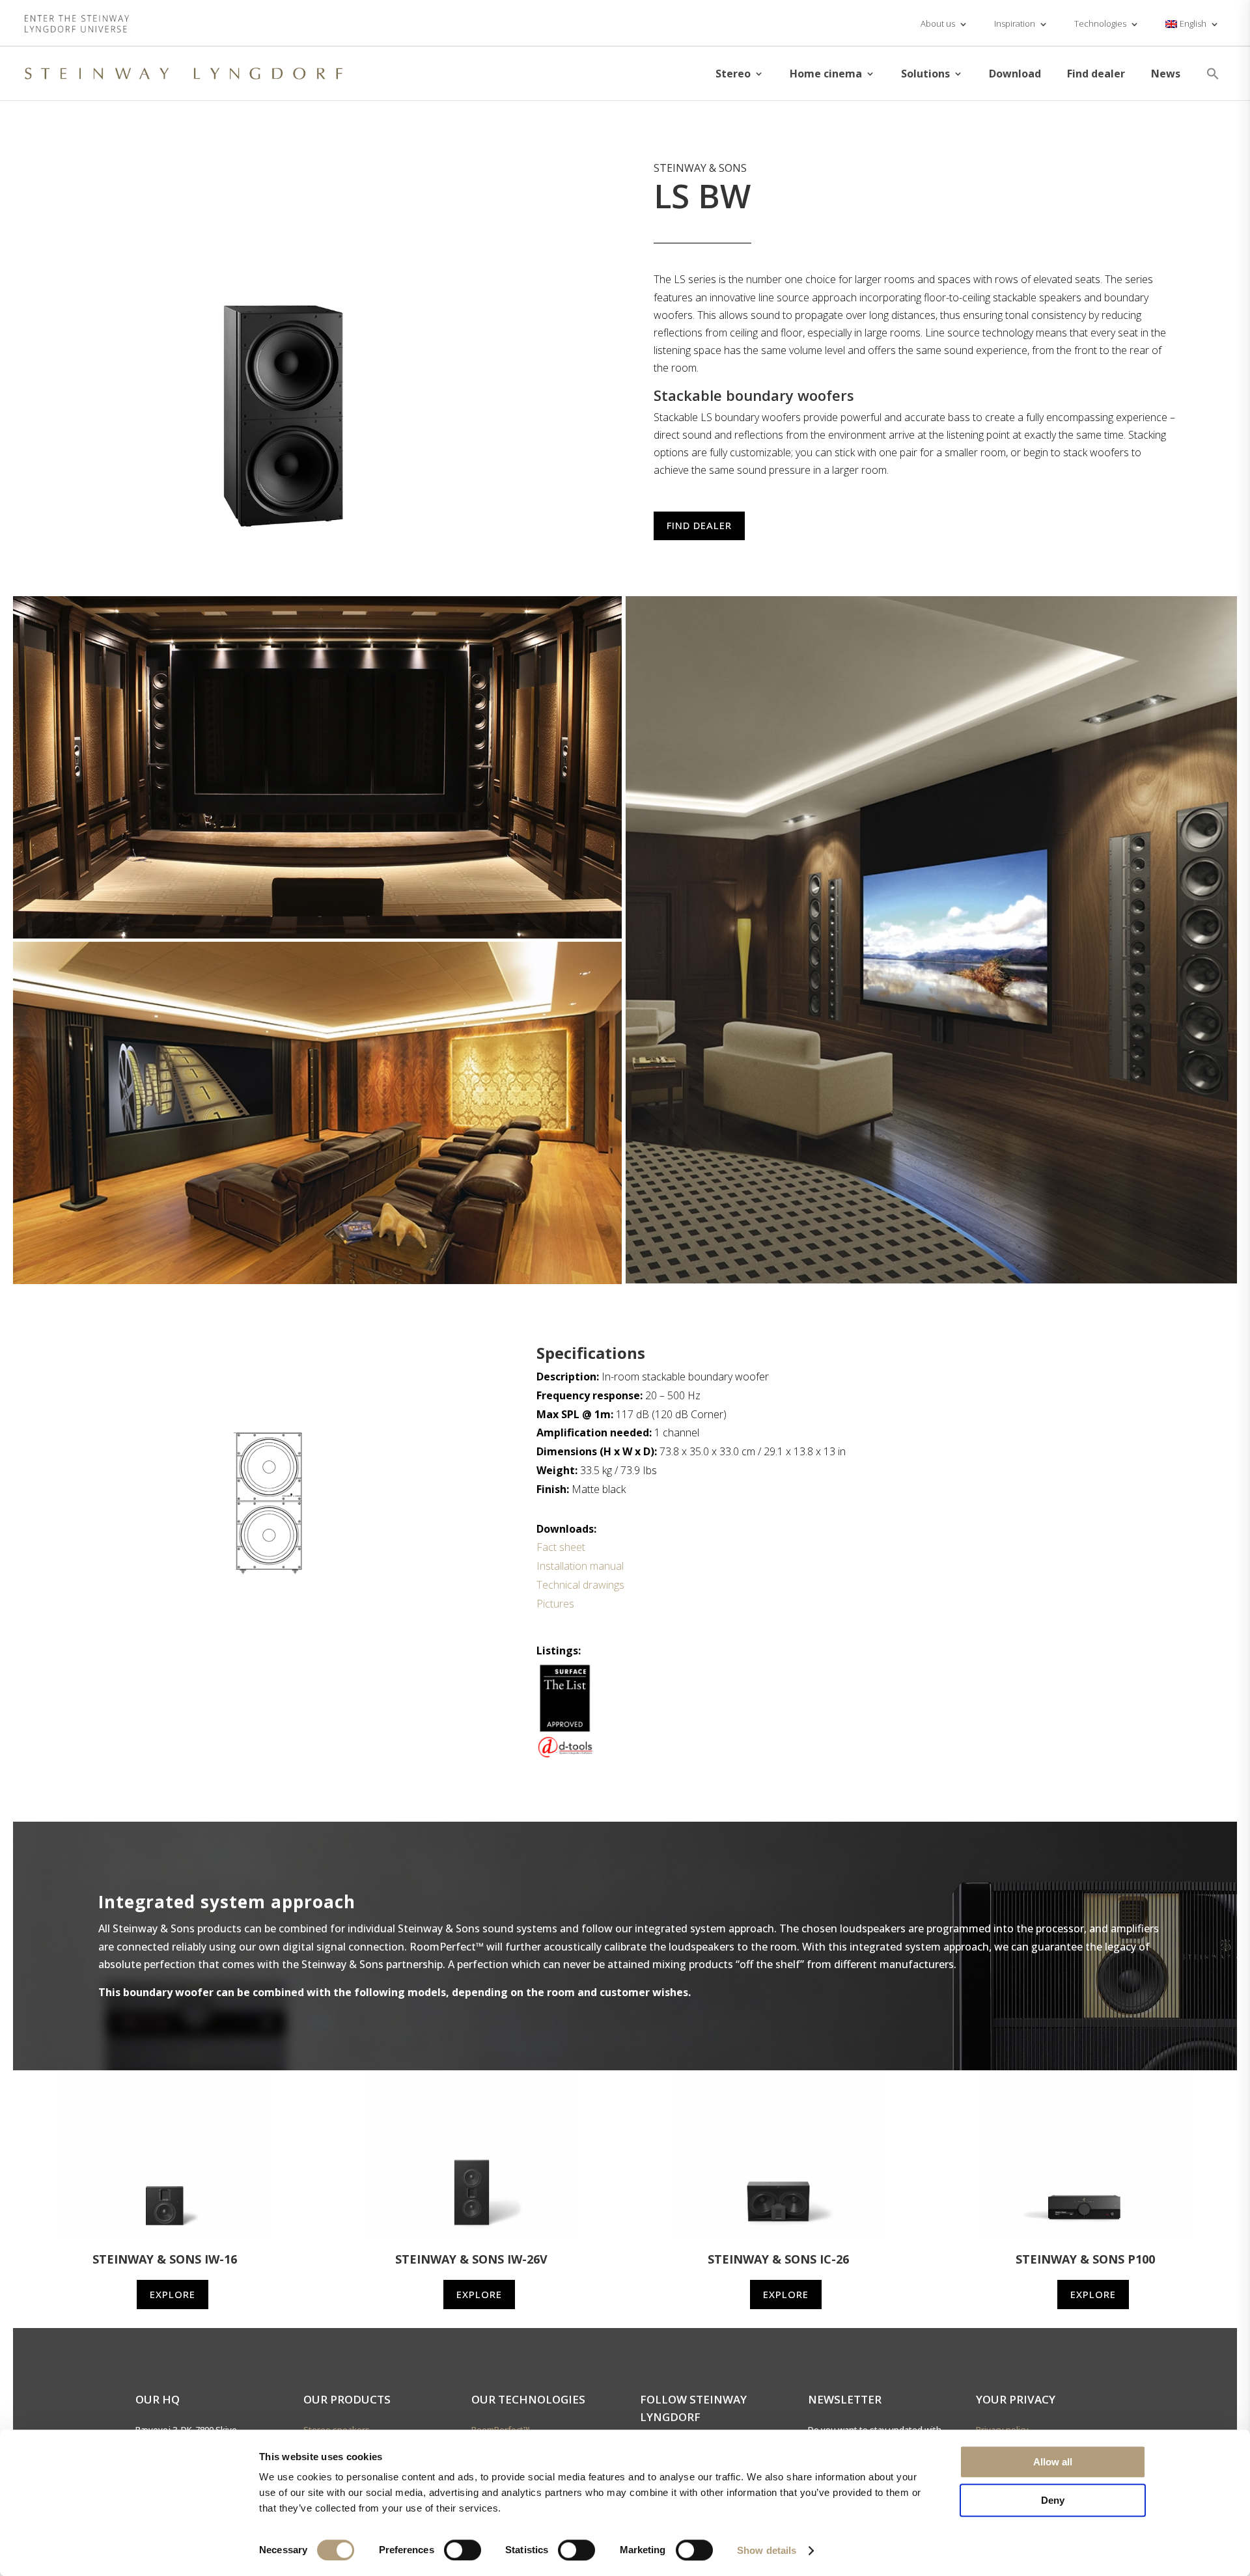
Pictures (555, 1604)
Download (1015, 74)
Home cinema (826, 74)
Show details (767, 2550)
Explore (173, 2294)
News (1166, 74)
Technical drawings (580, 1585)
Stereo (733, 74)
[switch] (463, 2550)
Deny (1053, 2500)
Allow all (1053, 2462)
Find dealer (1096, 74)
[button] (1213, 74)
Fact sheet (561, 1547)
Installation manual (580, 1566)
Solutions (925, 74)
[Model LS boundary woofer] (288, 534)
